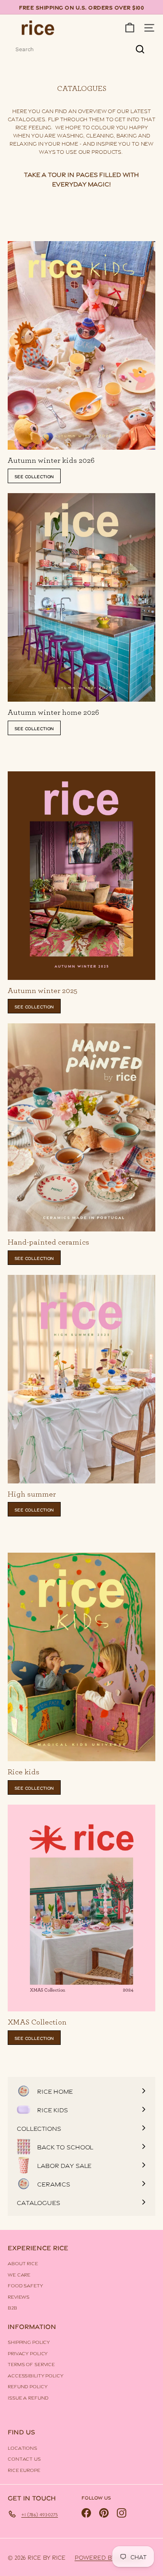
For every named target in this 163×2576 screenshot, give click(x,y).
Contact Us (24, 2458)
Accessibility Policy (36, 2375)
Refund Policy (27, 2386)
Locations (22, 2448)
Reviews (19, 2296)
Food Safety (25, 2285)
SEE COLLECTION (34, 476)
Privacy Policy (28, 2353)
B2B (12, 2307)
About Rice (23, 2263)
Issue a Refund (28, 2397)
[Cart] (130, 28)
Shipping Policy (29, 2342)
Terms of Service (31, 2364)
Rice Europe (24, 2470)
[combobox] (81, 49)
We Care (19, 2274)
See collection (34, 728)
